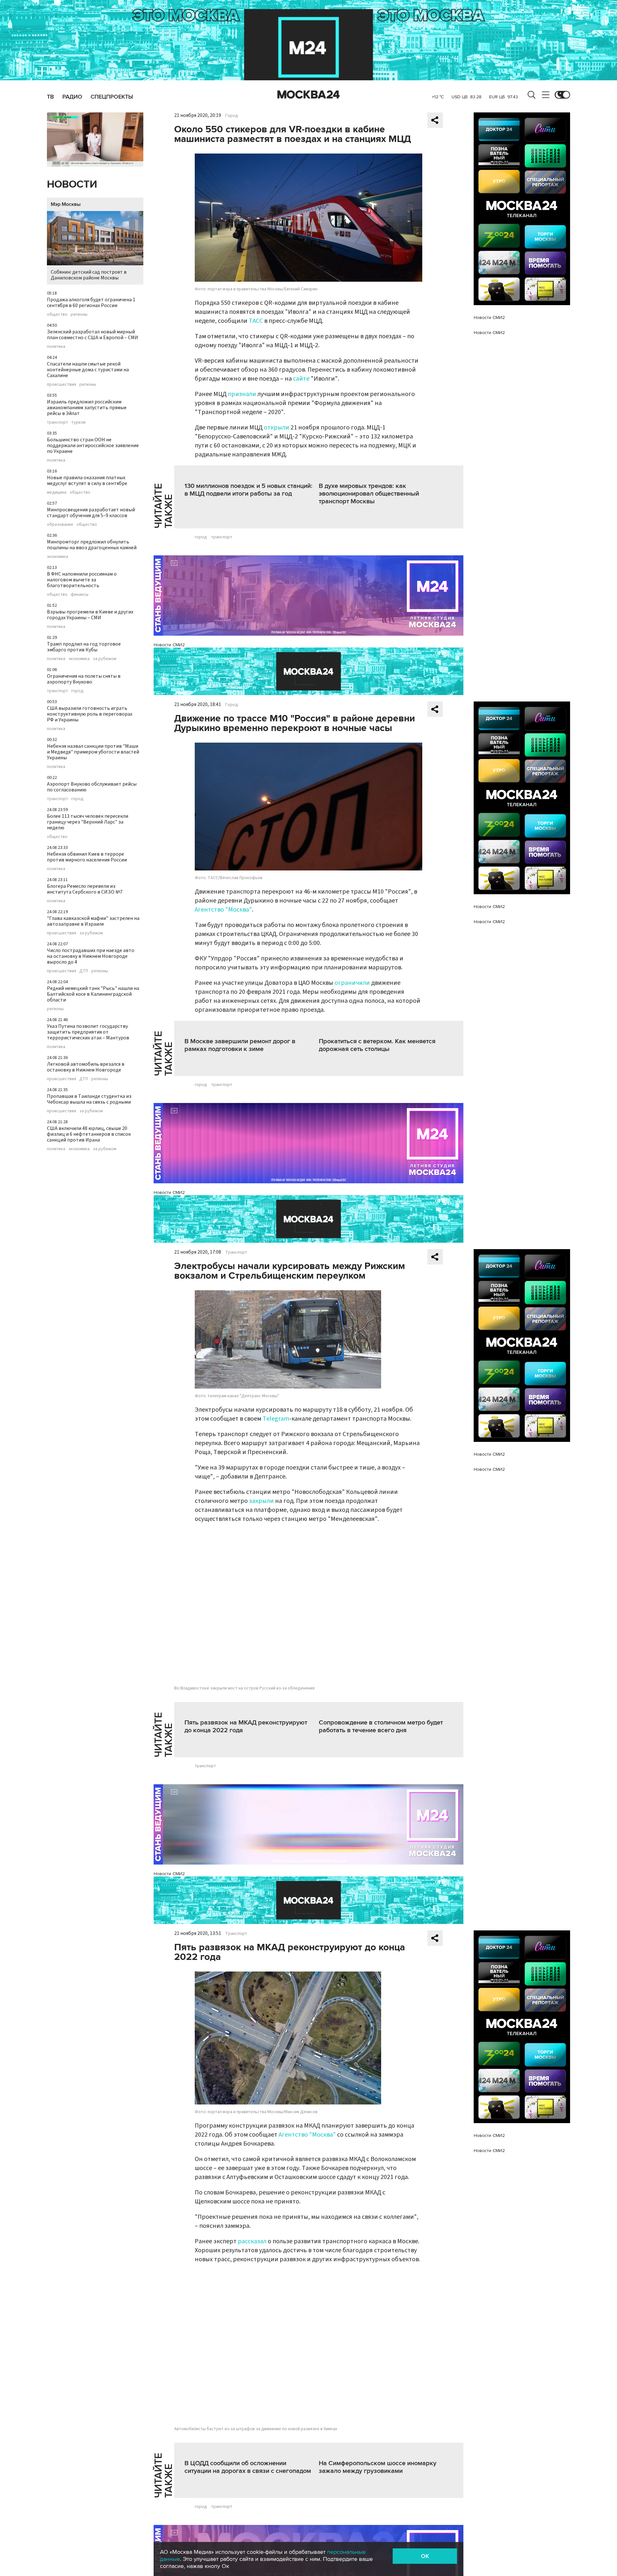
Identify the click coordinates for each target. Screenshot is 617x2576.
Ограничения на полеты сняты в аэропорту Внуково (84, 679)
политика (56, 347)
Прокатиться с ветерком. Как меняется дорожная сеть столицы (377, 1045)
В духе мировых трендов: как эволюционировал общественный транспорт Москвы (369, 494)
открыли (277, 428)
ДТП (84, 971)
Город (232, 116)
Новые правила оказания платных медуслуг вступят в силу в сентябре (87, 481)
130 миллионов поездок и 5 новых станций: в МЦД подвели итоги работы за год (248, 490)
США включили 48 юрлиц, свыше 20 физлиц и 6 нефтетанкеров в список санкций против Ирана (89, 1134)
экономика (58, 557)
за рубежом (105, 659)
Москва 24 (308, 95)
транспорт (58, 422)
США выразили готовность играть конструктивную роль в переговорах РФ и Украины (90, 714)
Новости (72, 185)
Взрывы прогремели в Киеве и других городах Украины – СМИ (90, 615)
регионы (79, 314)
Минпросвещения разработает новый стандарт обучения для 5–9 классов (91, 513)
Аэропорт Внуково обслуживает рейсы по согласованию (92, 787)
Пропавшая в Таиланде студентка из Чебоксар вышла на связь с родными (89, 1099)
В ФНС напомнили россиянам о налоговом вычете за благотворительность (82, 580)
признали (242, 394)
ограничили (352, 983)
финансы (80, 595)
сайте (301, 379)
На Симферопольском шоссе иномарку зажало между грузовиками (378, 2467)
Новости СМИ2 (169, 645)
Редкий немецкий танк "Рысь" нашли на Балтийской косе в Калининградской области (93, 994)
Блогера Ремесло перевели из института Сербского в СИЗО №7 (85, 889)
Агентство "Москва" (223, 910)
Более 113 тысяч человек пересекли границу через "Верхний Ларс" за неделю (88, 822)
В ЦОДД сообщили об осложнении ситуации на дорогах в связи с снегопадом (248, 2467)
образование (60, 525)
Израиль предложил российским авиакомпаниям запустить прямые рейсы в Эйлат (87, 408)
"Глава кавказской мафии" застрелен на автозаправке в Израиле (93, 921)
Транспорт (236, 1252)
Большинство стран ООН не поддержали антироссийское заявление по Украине (93, 446)
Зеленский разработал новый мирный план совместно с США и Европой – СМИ (93, 335)
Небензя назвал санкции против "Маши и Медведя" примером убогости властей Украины (93, 752)
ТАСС (256, 321)
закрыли (261, 1501)
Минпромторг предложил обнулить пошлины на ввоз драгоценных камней (92, 545)
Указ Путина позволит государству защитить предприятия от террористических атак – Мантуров (88, 1032)
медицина (57, 492)
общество (57, 314)
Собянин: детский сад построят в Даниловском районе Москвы (89, 275)
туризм (78, 422)
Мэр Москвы (66, 204)
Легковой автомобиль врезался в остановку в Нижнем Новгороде (86, 1067)
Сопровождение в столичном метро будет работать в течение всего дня (381, 1726)
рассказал (252, 2241)
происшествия (62, 384)
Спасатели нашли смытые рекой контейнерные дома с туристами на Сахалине (88, 370)
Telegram (276, 1419)
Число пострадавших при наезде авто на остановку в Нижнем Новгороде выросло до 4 (91, 956)
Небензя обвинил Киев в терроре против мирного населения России (87, 857)
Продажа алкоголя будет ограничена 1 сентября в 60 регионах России (91, 303)
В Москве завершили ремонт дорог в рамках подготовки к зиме (240, 1045)
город (77, 691)
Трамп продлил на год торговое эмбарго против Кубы (84, 647)
